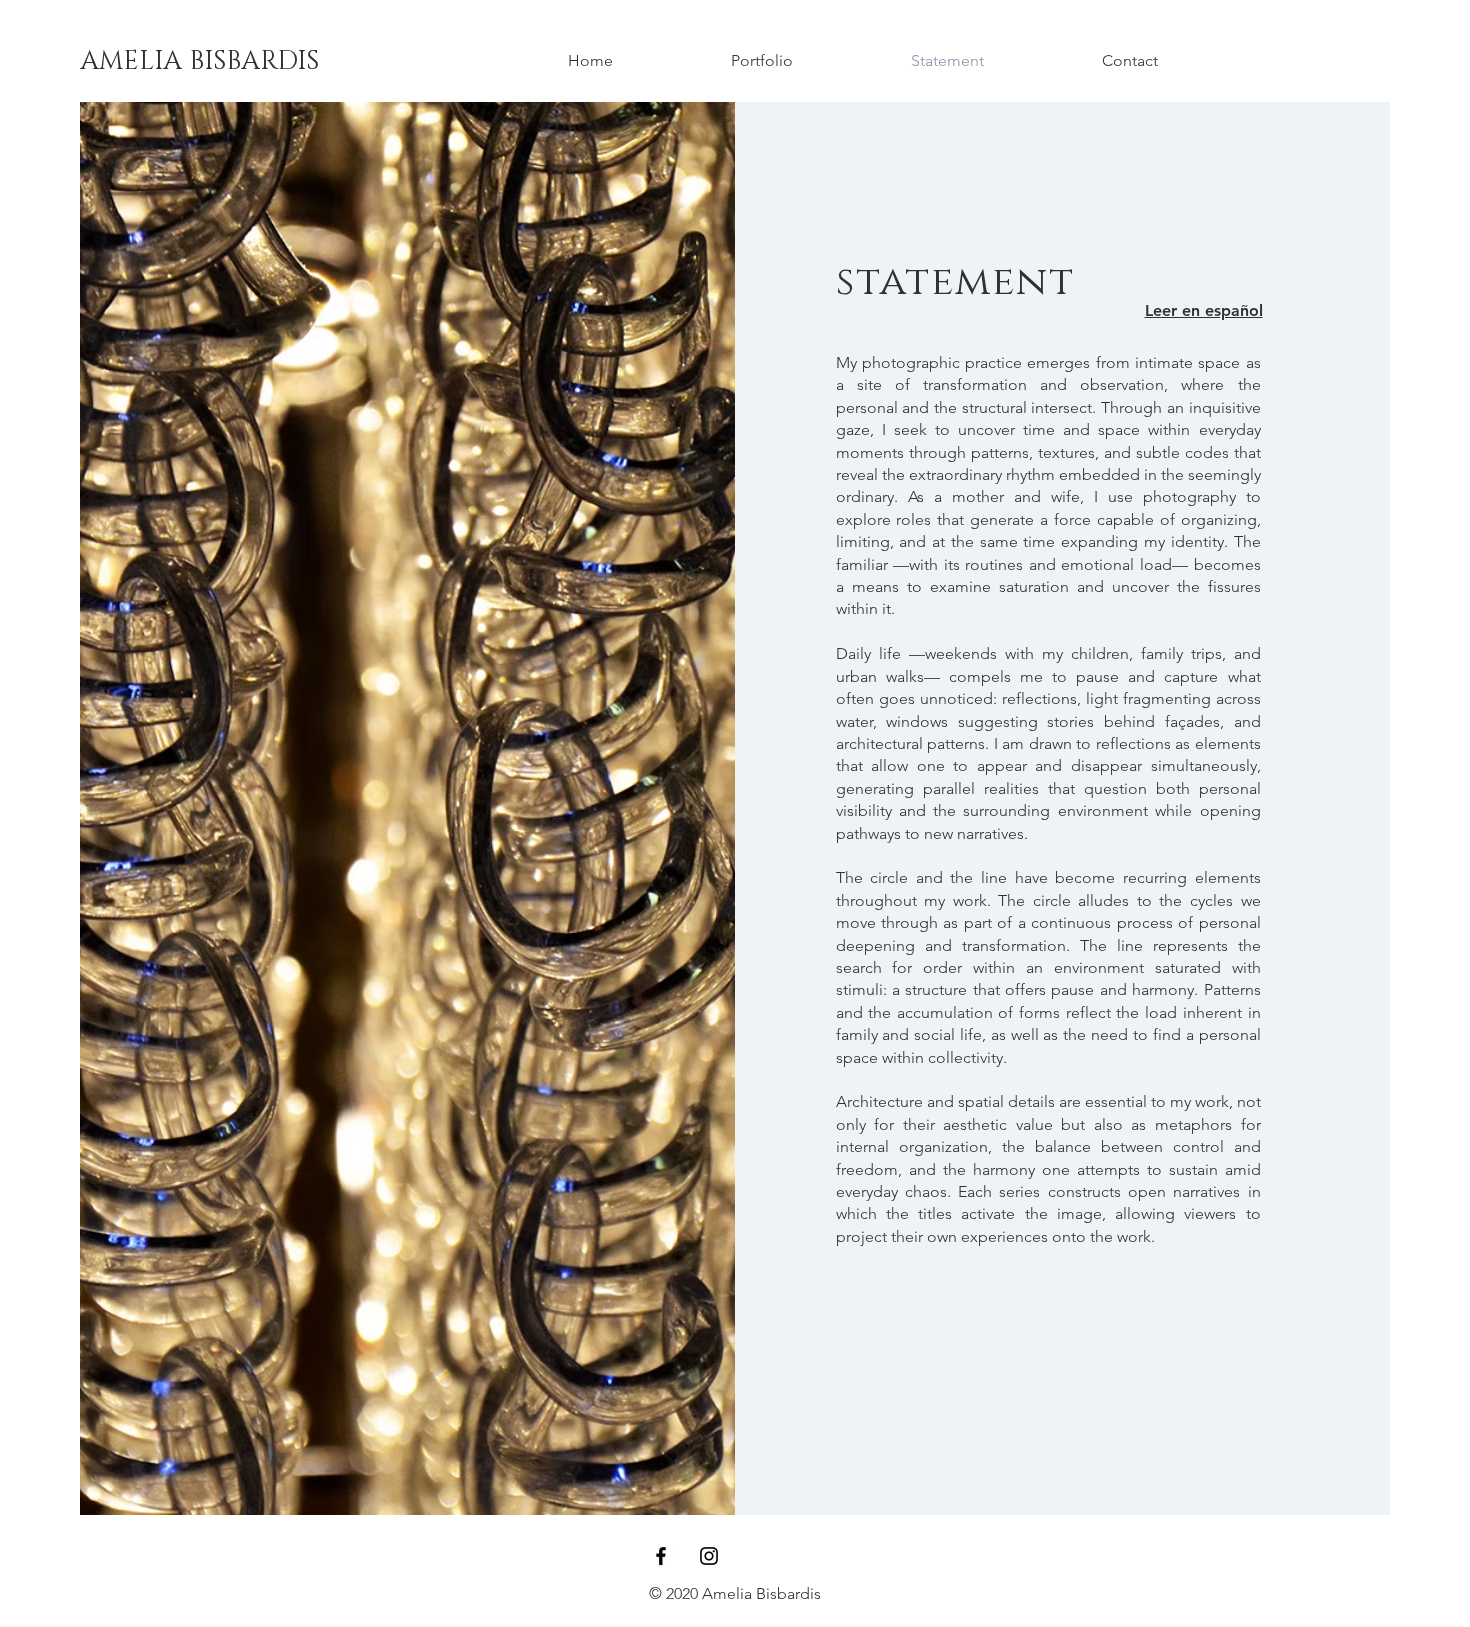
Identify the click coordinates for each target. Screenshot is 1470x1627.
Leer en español (1204, 310)
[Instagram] (709, 1556)
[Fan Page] (661, 1556)
